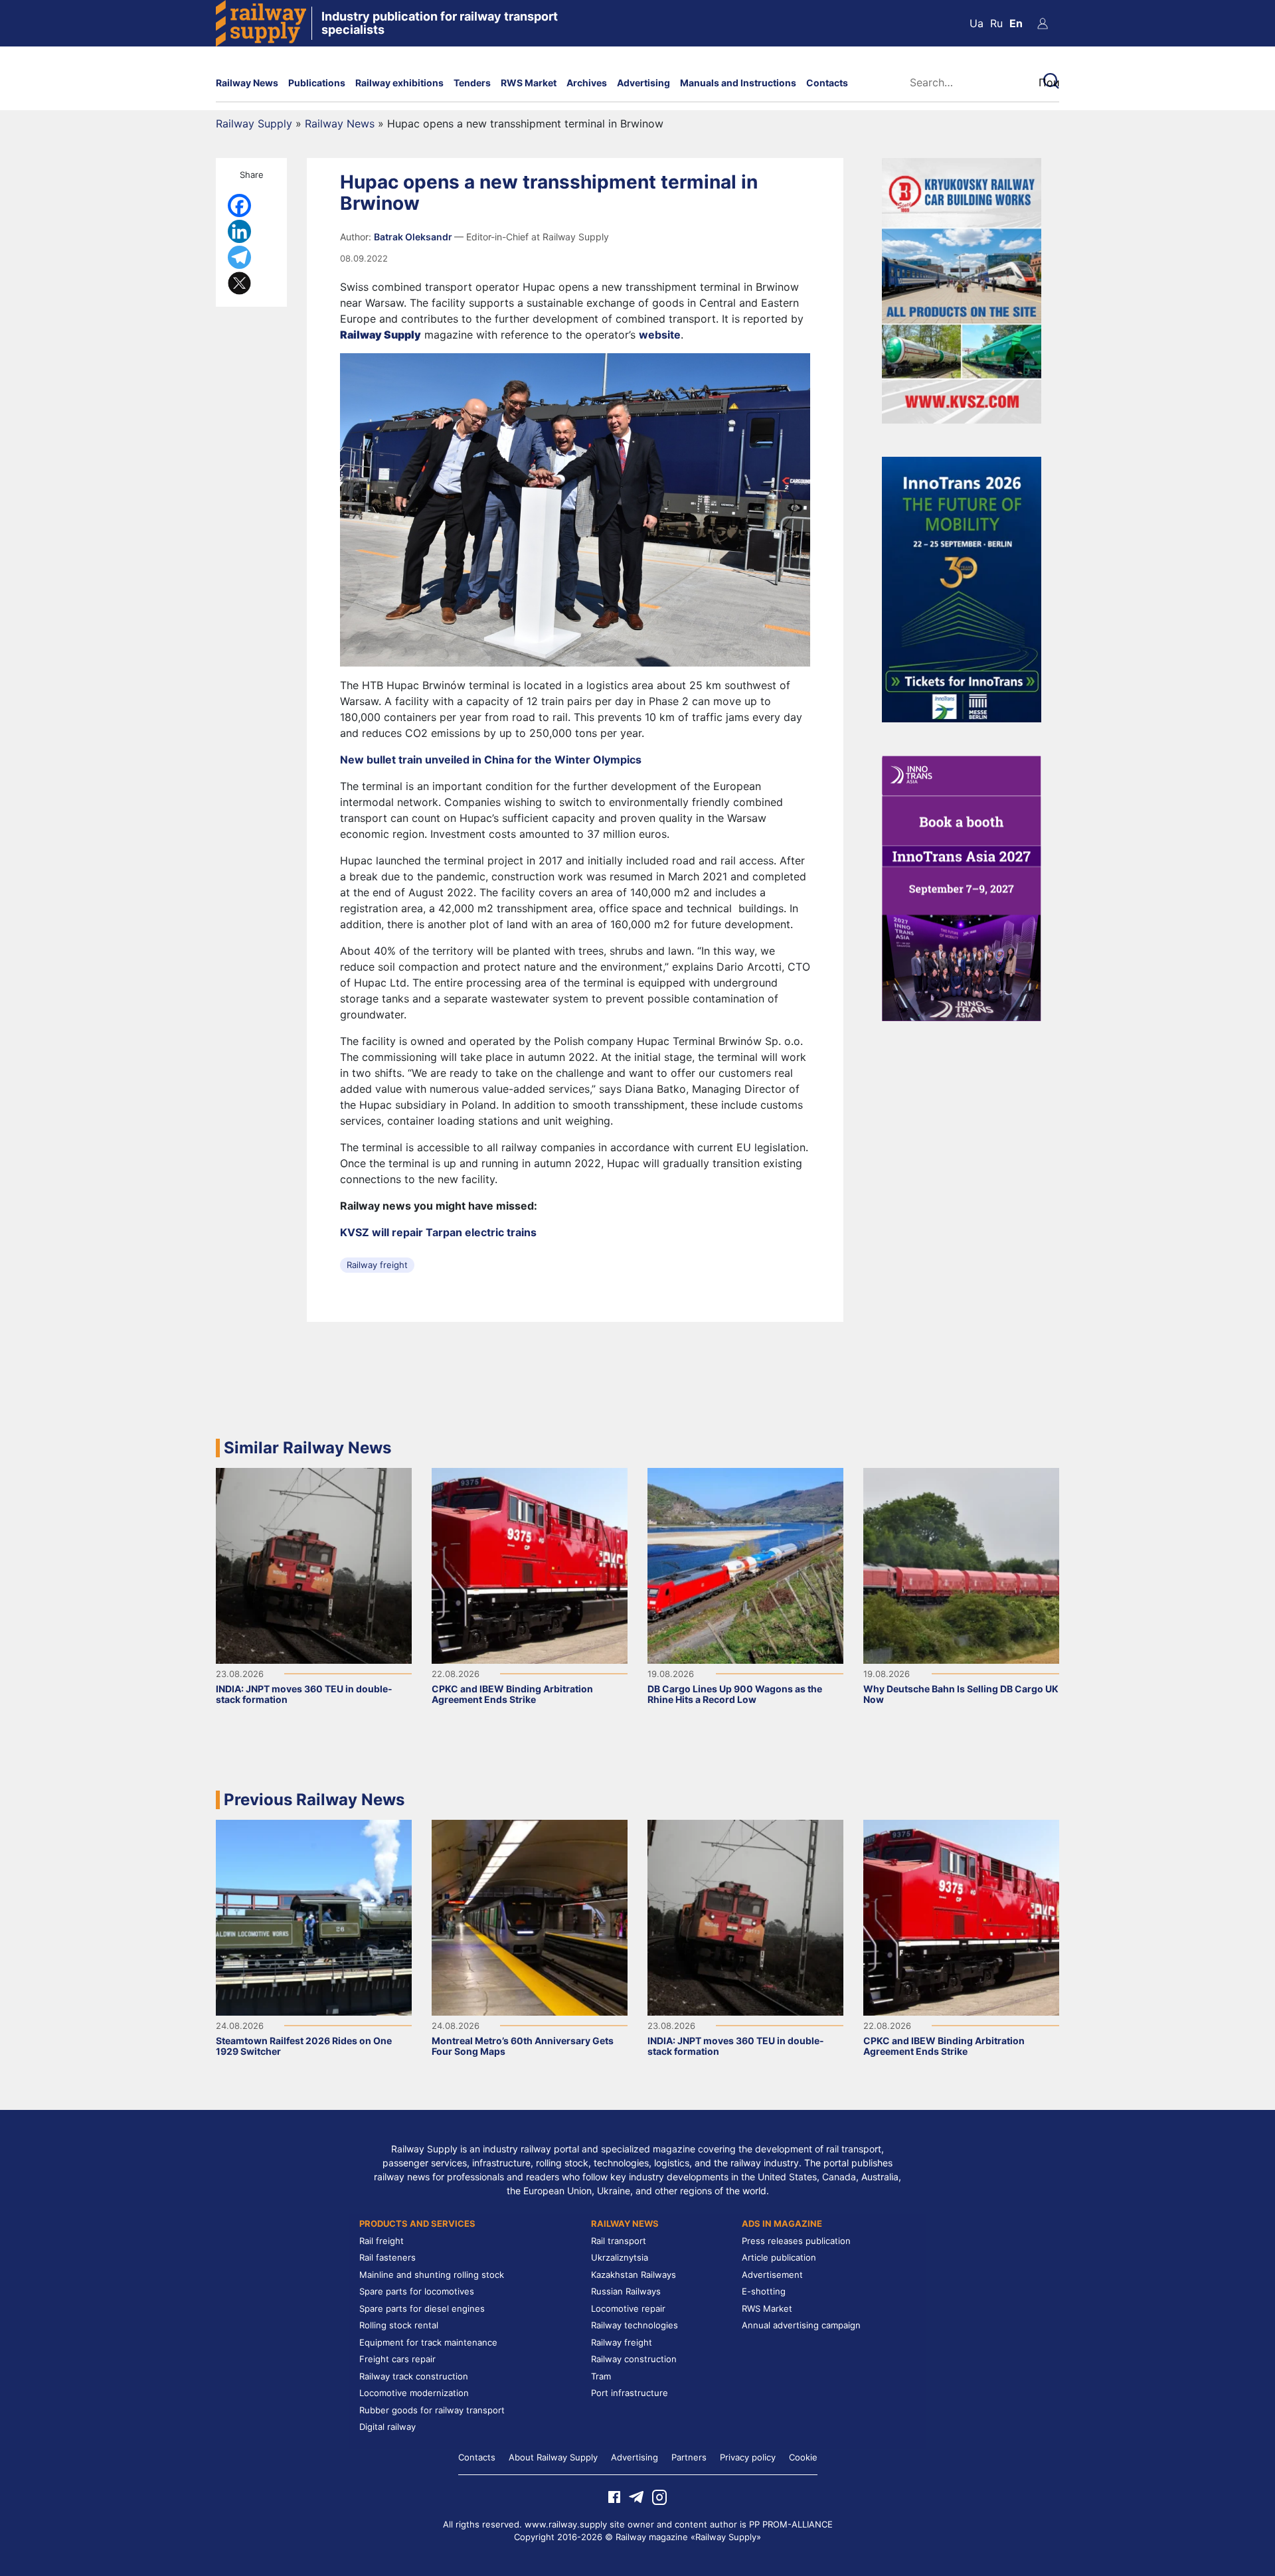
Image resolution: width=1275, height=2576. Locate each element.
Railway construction (634, 2359)
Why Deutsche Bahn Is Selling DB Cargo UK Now (961, 1694)
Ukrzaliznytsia (620, 2257)
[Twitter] (239, 283)
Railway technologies (635, 2325)
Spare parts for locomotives (417, 2291)
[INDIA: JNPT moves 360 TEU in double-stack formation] (314, 1565)
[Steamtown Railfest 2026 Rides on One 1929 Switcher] (314, 1917)
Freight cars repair (397, 2359)
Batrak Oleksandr (414, 237)
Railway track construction (414, 2376)
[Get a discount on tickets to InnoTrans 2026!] (962, 588)
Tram (601, 2376)
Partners (689, 2457)
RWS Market (529, 83)
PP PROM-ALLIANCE (791, 2524)
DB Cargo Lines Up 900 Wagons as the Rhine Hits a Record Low (735, 1694)
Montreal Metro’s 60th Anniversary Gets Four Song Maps (523, 2046)
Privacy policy (748, 2457)
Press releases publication (796, 2241)
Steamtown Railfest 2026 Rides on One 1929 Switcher (304, 2046)
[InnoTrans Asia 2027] (962, 887)
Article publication (779, 2257)
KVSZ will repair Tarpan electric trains (438, 1232)
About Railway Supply (553, 2457)
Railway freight (377, 1265)
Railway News (247, 83)
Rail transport (619, 2241)
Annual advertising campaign (801, 2325)
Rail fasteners (387, 2257)
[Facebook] (239, 205)
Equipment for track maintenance (428, 2342)
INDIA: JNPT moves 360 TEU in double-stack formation (304, 1694)
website (660, 335)
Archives (587, 83)
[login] (1043, 23)
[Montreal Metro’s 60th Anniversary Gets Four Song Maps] (530, 1917)
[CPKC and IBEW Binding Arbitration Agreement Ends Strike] (530, 1565)
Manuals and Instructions (738, 83)
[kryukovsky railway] (962, 289)
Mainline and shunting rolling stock (432, 2275)
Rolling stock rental (399, 2325)
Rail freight (382, 2241)
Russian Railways (626, 2291)
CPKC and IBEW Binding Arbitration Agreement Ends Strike (512, 1694)
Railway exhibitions (399, 83)
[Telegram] (239, 257)
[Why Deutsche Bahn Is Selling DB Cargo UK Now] (961, 1565)
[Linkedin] (239, 231)
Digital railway (387, 2427)
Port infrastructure (630, 2393)
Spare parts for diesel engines (422, 2308)
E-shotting (764, 2291)
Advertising (643, 83)
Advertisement (772, 2275)
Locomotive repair (628, 2308)
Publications (317, 83)
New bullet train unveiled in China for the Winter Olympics (491, 760)
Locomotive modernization (414, 2393)
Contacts (827, 83)
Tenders (472, 83)
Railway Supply (254, 123)
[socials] (614, 2496)
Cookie (803, 2457)
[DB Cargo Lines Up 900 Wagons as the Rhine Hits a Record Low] (745, 1565)
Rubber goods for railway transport (432, 2410)
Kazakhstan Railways (634, 2275)
